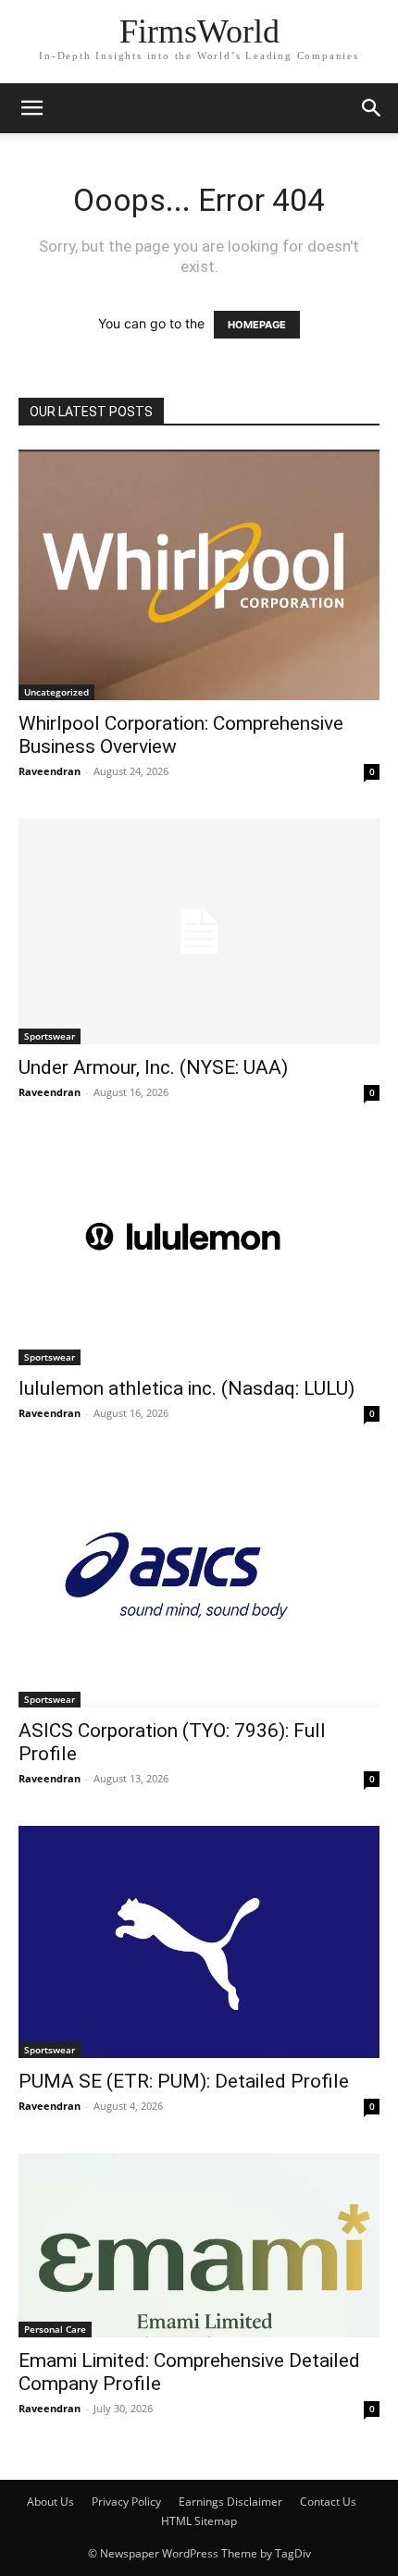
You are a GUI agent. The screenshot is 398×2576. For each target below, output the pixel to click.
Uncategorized (56, 692)
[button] (31, 108)
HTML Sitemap (199, 2521)
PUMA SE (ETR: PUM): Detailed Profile (184, 2081)
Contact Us (328, 2502)
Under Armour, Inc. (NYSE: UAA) (153, 1067)
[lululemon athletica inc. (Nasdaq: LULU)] (199, 1252)
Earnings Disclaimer (230, 2502)
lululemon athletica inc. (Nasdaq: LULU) (187, 1388)
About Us (50, 2502)
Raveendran (50, 771)
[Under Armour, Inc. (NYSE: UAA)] (199, 931)
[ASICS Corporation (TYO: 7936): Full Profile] (199, 1584)
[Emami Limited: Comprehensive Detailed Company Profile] (199, 2246)
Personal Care (55, 2329)
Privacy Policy (126, 2502)
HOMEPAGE (257, 325)
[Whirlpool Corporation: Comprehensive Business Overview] (199, 575)
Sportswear (50, 1036)
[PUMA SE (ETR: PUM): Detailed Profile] (199, 1942)
